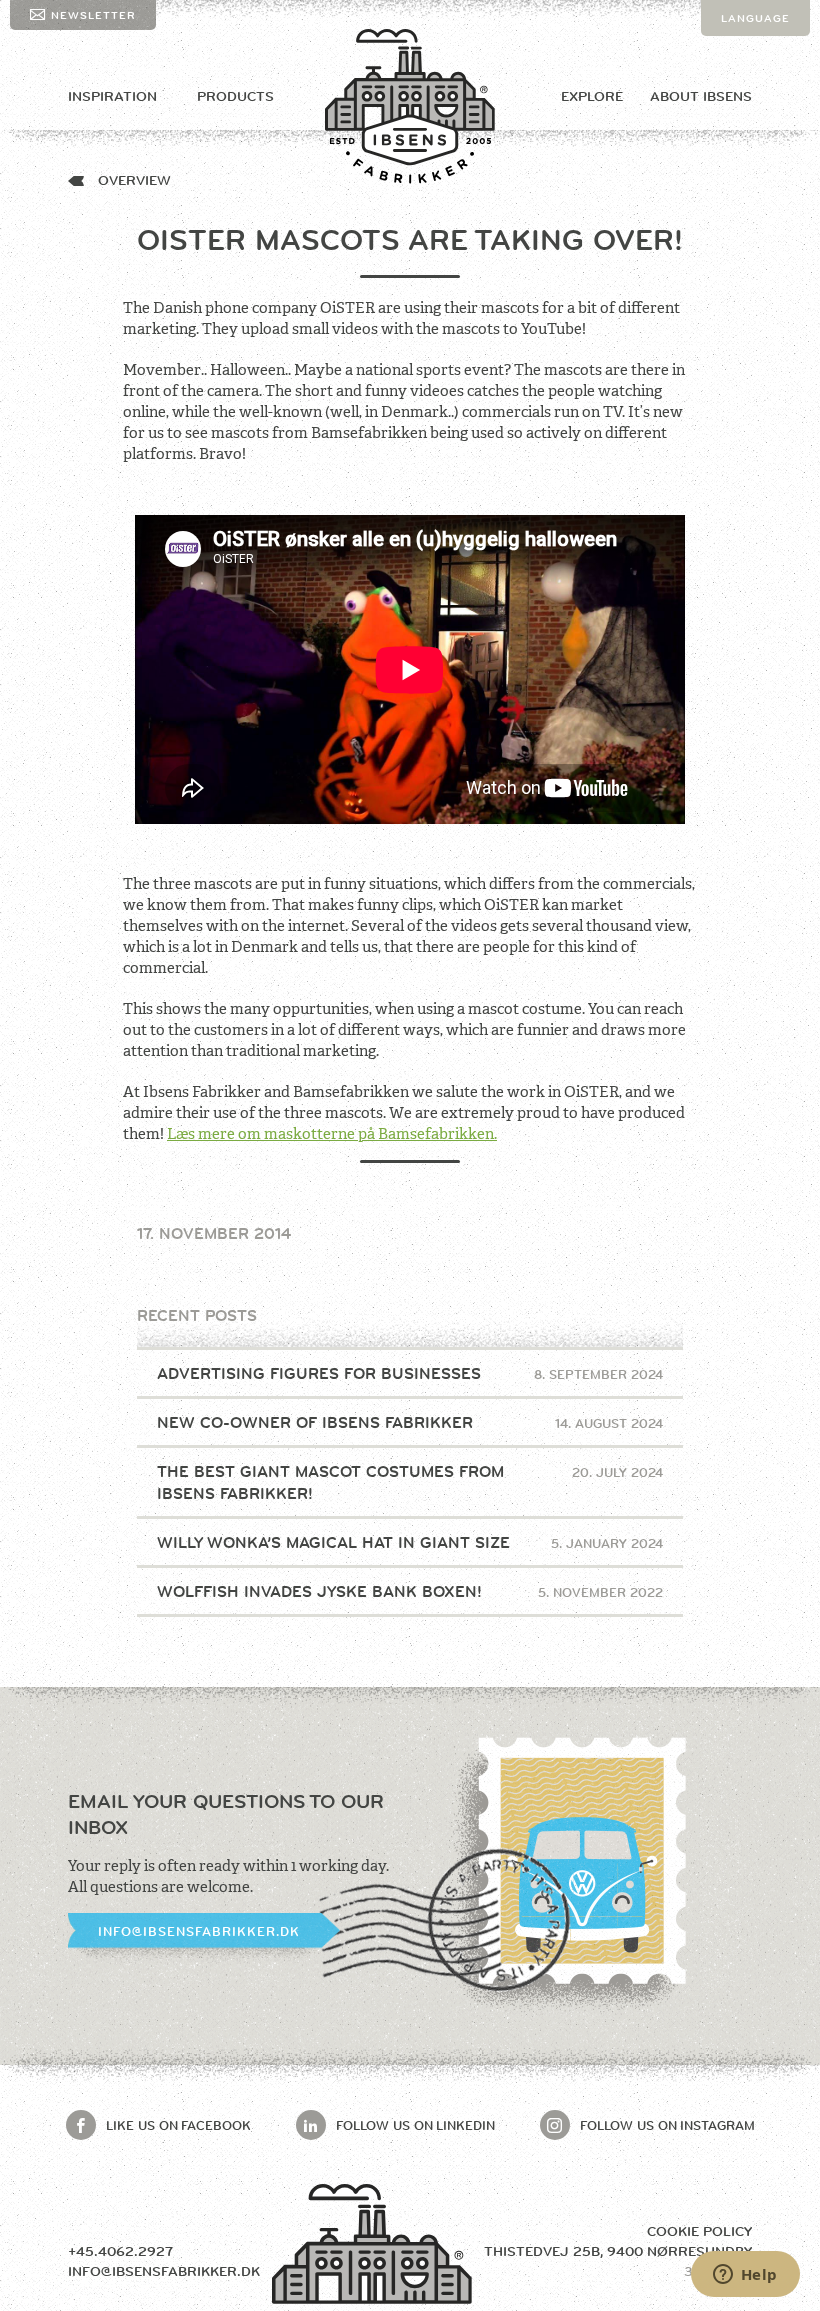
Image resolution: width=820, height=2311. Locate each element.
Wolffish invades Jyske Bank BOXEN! (410, 1591)
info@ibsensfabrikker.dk (199, 1931)
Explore (592, 96)
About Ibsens (701, 96)
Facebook (178, 2125)
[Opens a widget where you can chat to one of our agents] (745, 2276)
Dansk (742, 54)
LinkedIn (415, 2125)
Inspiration (112, 96)
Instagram (667, 2125)
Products (235, 96)
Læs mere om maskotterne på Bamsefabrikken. (332, 1134)
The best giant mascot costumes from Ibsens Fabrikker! (410, 1482)
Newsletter (93, 15)
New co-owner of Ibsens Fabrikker (410, 1422)
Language (755, 18)
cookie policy (699, 2231)
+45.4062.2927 (120, 2251)
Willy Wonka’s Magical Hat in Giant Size (410, 1542)
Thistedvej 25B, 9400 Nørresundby (618, 2251)
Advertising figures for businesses (410, 1373)
